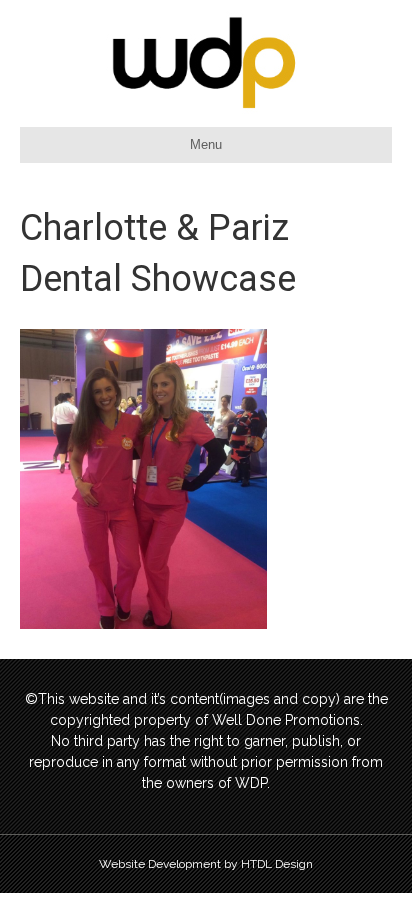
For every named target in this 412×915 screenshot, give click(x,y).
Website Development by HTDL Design (206, 864)
